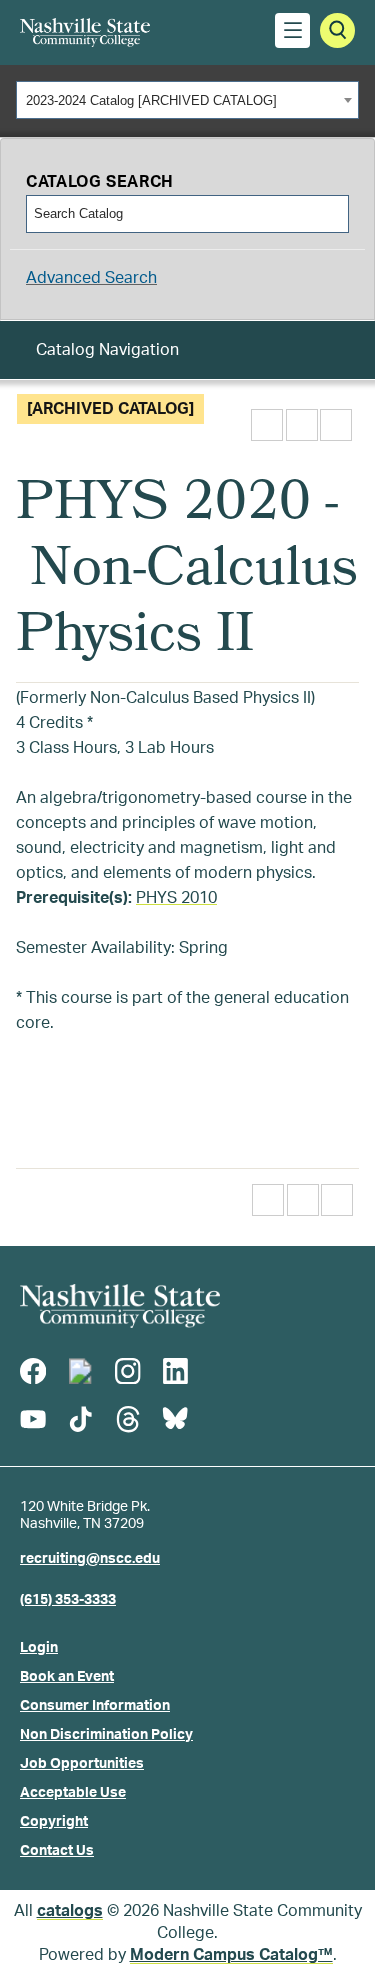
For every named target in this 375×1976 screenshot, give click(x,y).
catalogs (70, 1911)
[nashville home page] (120, 1306)
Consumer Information (95, 1706)
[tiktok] (80, 1419)
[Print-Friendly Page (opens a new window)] (302, 425)
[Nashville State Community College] (85, 32)
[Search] (332, 214)
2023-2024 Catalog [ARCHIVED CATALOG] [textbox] (151, 100)
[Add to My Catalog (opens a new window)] (267, 425)
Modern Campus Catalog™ (231, 1955)
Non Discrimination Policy (106, 1735)
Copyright (54, 1822)
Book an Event (67, 1677)
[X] (80, 1371)
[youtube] (33, 1419)
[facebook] (33, 1371)
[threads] (128, 1419)
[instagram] (128, 1371)
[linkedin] (175, 1371)
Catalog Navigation (107, 350)
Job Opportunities (82, 1764)
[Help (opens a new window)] (336, 425)
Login (39, 1648)
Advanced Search (91, 278)
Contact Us (57, 1851)
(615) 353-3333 (68, 1600)
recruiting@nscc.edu (90, 1559)
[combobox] (187, 100)
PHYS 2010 (176, 898)
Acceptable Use (73, 1793)
